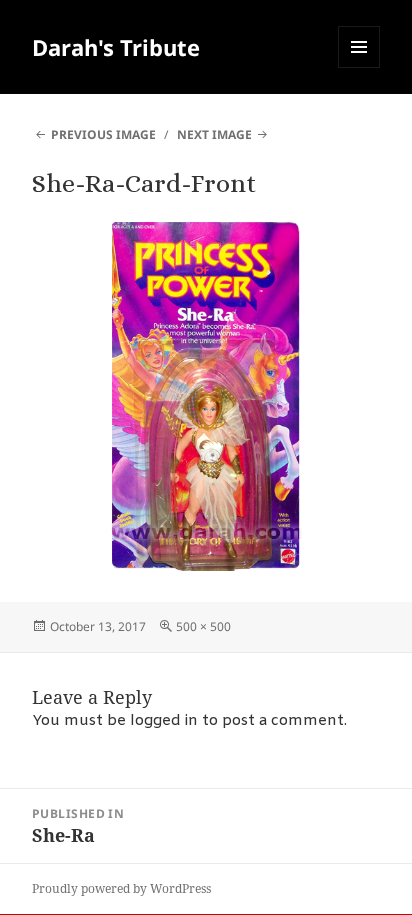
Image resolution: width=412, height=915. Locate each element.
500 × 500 (203, 626)
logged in (164, 721)
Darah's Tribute (116, 47)
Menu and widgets (359, 67)
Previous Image (103, 134)
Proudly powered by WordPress (121, 888)
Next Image (214, 134)
